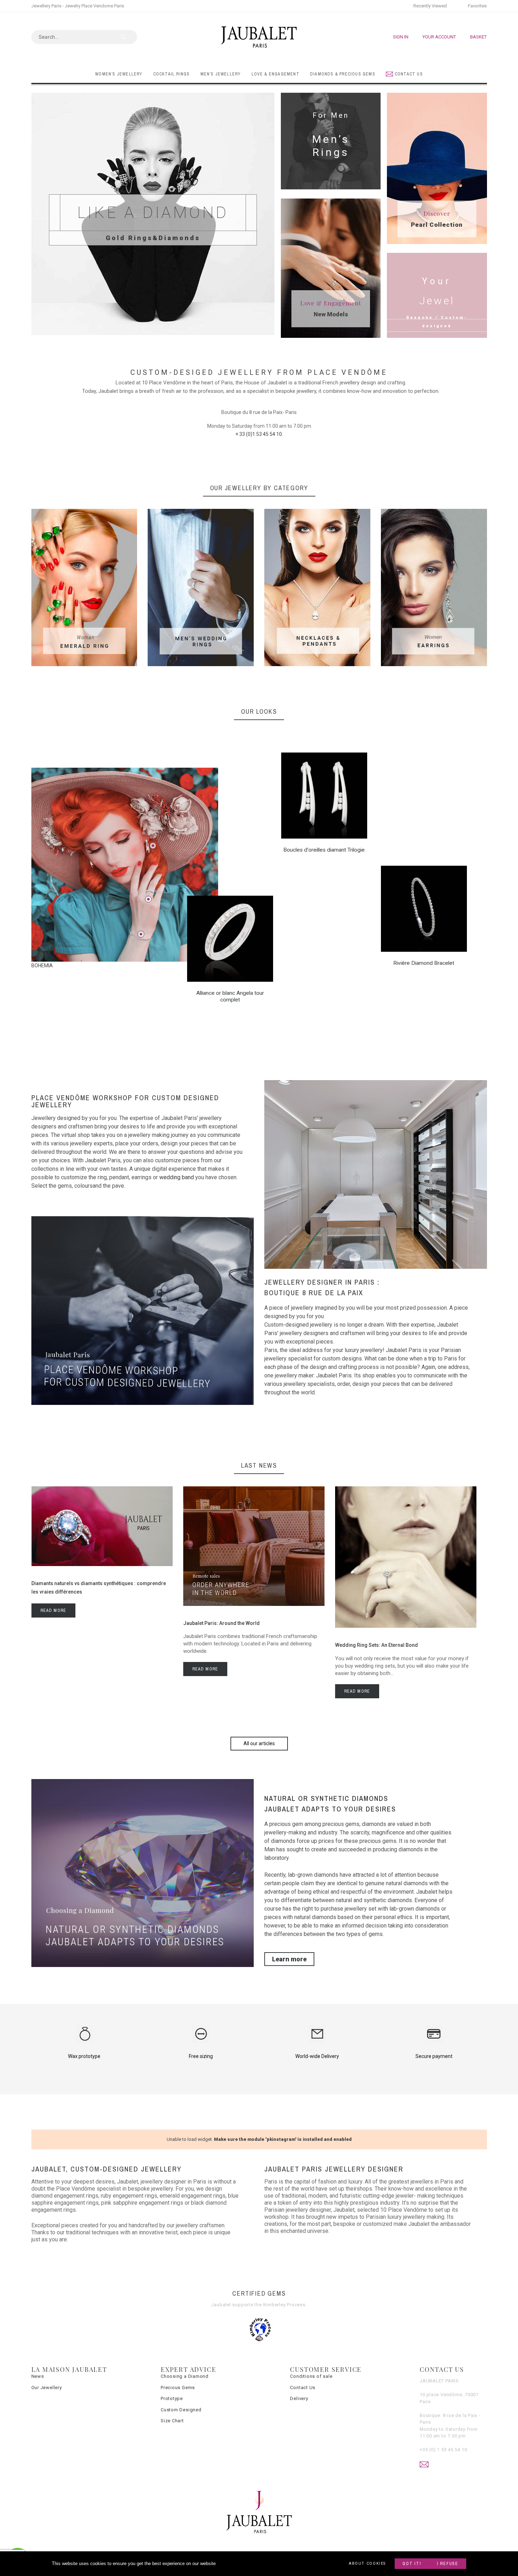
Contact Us (303, 2388)
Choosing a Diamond (185, 2376)
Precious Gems (178, 2388)
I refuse (448, 2564)
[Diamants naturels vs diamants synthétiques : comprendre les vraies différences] (102, 1564)
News (38, 2376)
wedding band (177, 1177)
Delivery (299, 2398)
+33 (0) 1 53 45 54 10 (443, 2450)
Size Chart (172, 2421)
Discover (437, 213)
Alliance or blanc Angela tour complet (230, 996)
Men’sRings (331, 146)
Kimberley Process (284, 2305)
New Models (331, 314)
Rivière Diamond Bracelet (424, 963)
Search (128, 37)
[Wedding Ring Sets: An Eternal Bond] (406, 1626)
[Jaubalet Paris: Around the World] (254, 1604)
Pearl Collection (437, 225)
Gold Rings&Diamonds (153, 238)
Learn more (289, 1959)
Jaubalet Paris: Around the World (221, 1623)
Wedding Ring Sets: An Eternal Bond (377, 1645)
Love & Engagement (331, 303)
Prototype (172, 2398)
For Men (331, 115)
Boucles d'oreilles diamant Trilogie (324, 850)
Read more (54, 1610)
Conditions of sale (311, 2376)
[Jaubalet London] (259, 37)
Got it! (412, 2564)
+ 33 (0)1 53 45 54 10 (259, 434)
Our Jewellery (47, 2388)
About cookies (367, 2563)
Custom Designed (181, 2410)
